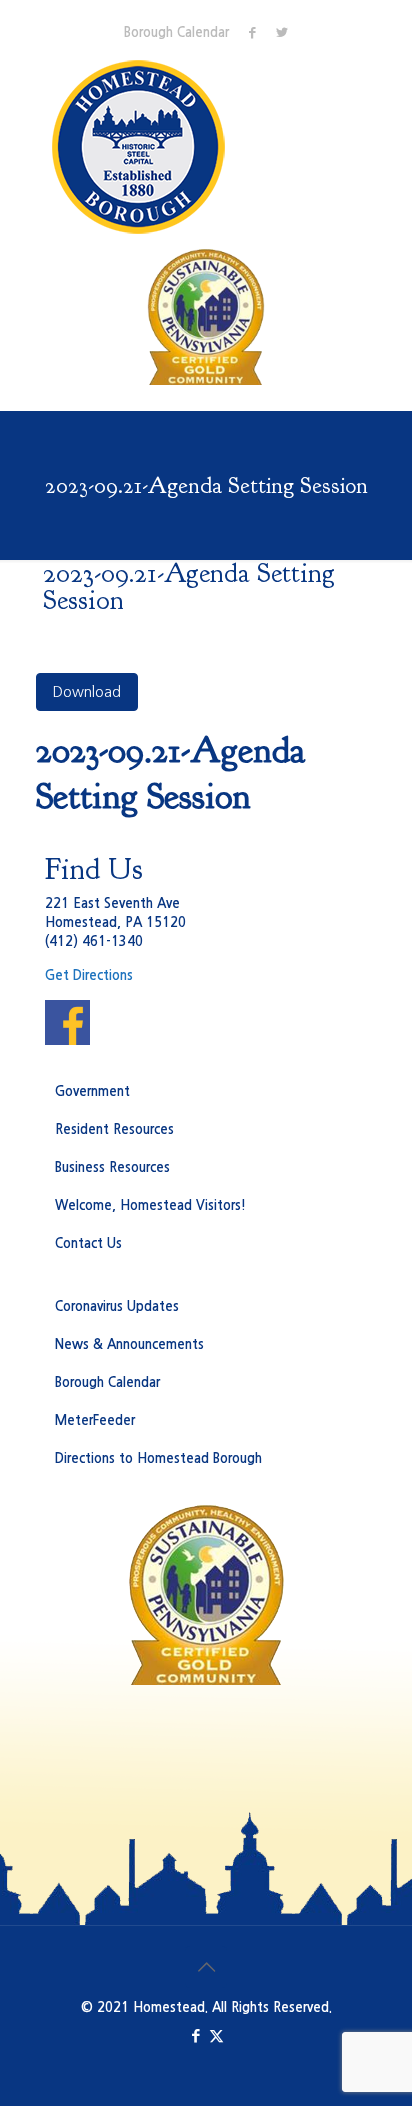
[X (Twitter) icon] (216, 2035)
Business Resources (112, 1167)
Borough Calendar (176, 32)
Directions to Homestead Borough (158, 1458)
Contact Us (88, 1243)
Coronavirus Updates (117, 1306)
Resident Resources (114, 1129)
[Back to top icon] (206, 1967)
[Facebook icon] (195, 2035)
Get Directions (89, 975)
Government (92, 1091)
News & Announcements (129, 1344)
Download (87, 692)
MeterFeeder (95, 1420)
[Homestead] (142, 147)
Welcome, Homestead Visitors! (150, 1205)
